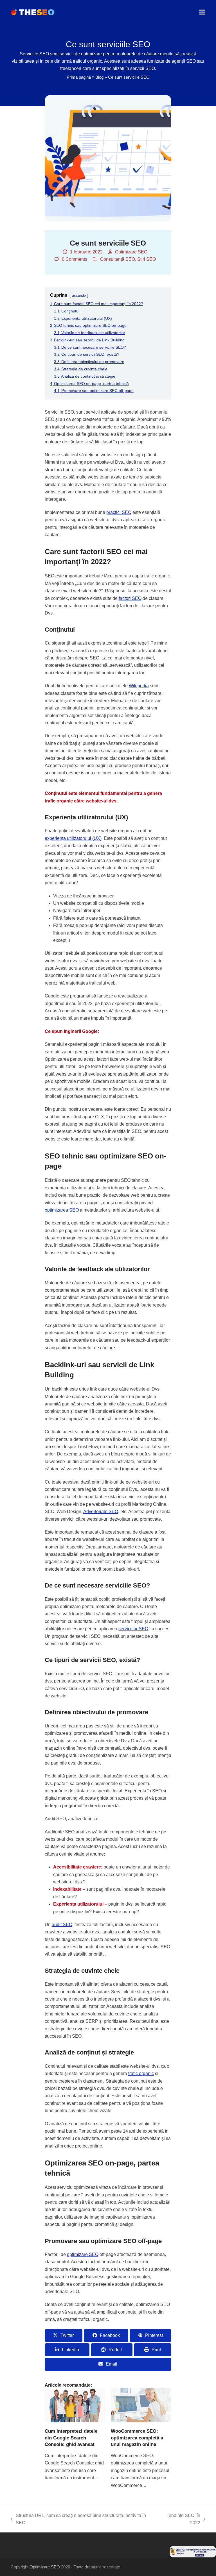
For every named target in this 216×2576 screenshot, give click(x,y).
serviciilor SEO (133, 1629)
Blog (99, 77)
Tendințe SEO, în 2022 (179, 2520)
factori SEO (130, 598)
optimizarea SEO (62, 1210)
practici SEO (119, 512)
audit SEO (62, 1925)
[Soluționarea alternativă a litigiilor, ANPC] (193, 2556)
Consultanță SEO (118, 259)
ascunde (79, 295)
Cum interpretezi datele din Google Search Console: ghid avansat (71, 2438)
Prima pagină (79, 77)
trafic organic (141, 2073)
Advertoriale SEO (101, 1512)
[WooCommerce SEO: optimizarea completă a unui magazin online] (141, 2405)
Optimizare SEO (131, 252)
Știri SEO (147, 259)
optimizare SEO (83, 2254)
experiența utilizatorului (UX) (73, 838)
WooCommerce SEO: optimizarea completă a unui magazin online (137, 2438)
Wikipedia (139, 686)
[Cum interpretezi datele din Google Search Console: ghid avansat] (75, 2405)
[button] (202, 12)
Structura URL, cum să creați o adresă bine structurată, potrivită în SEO (78, 2520)
